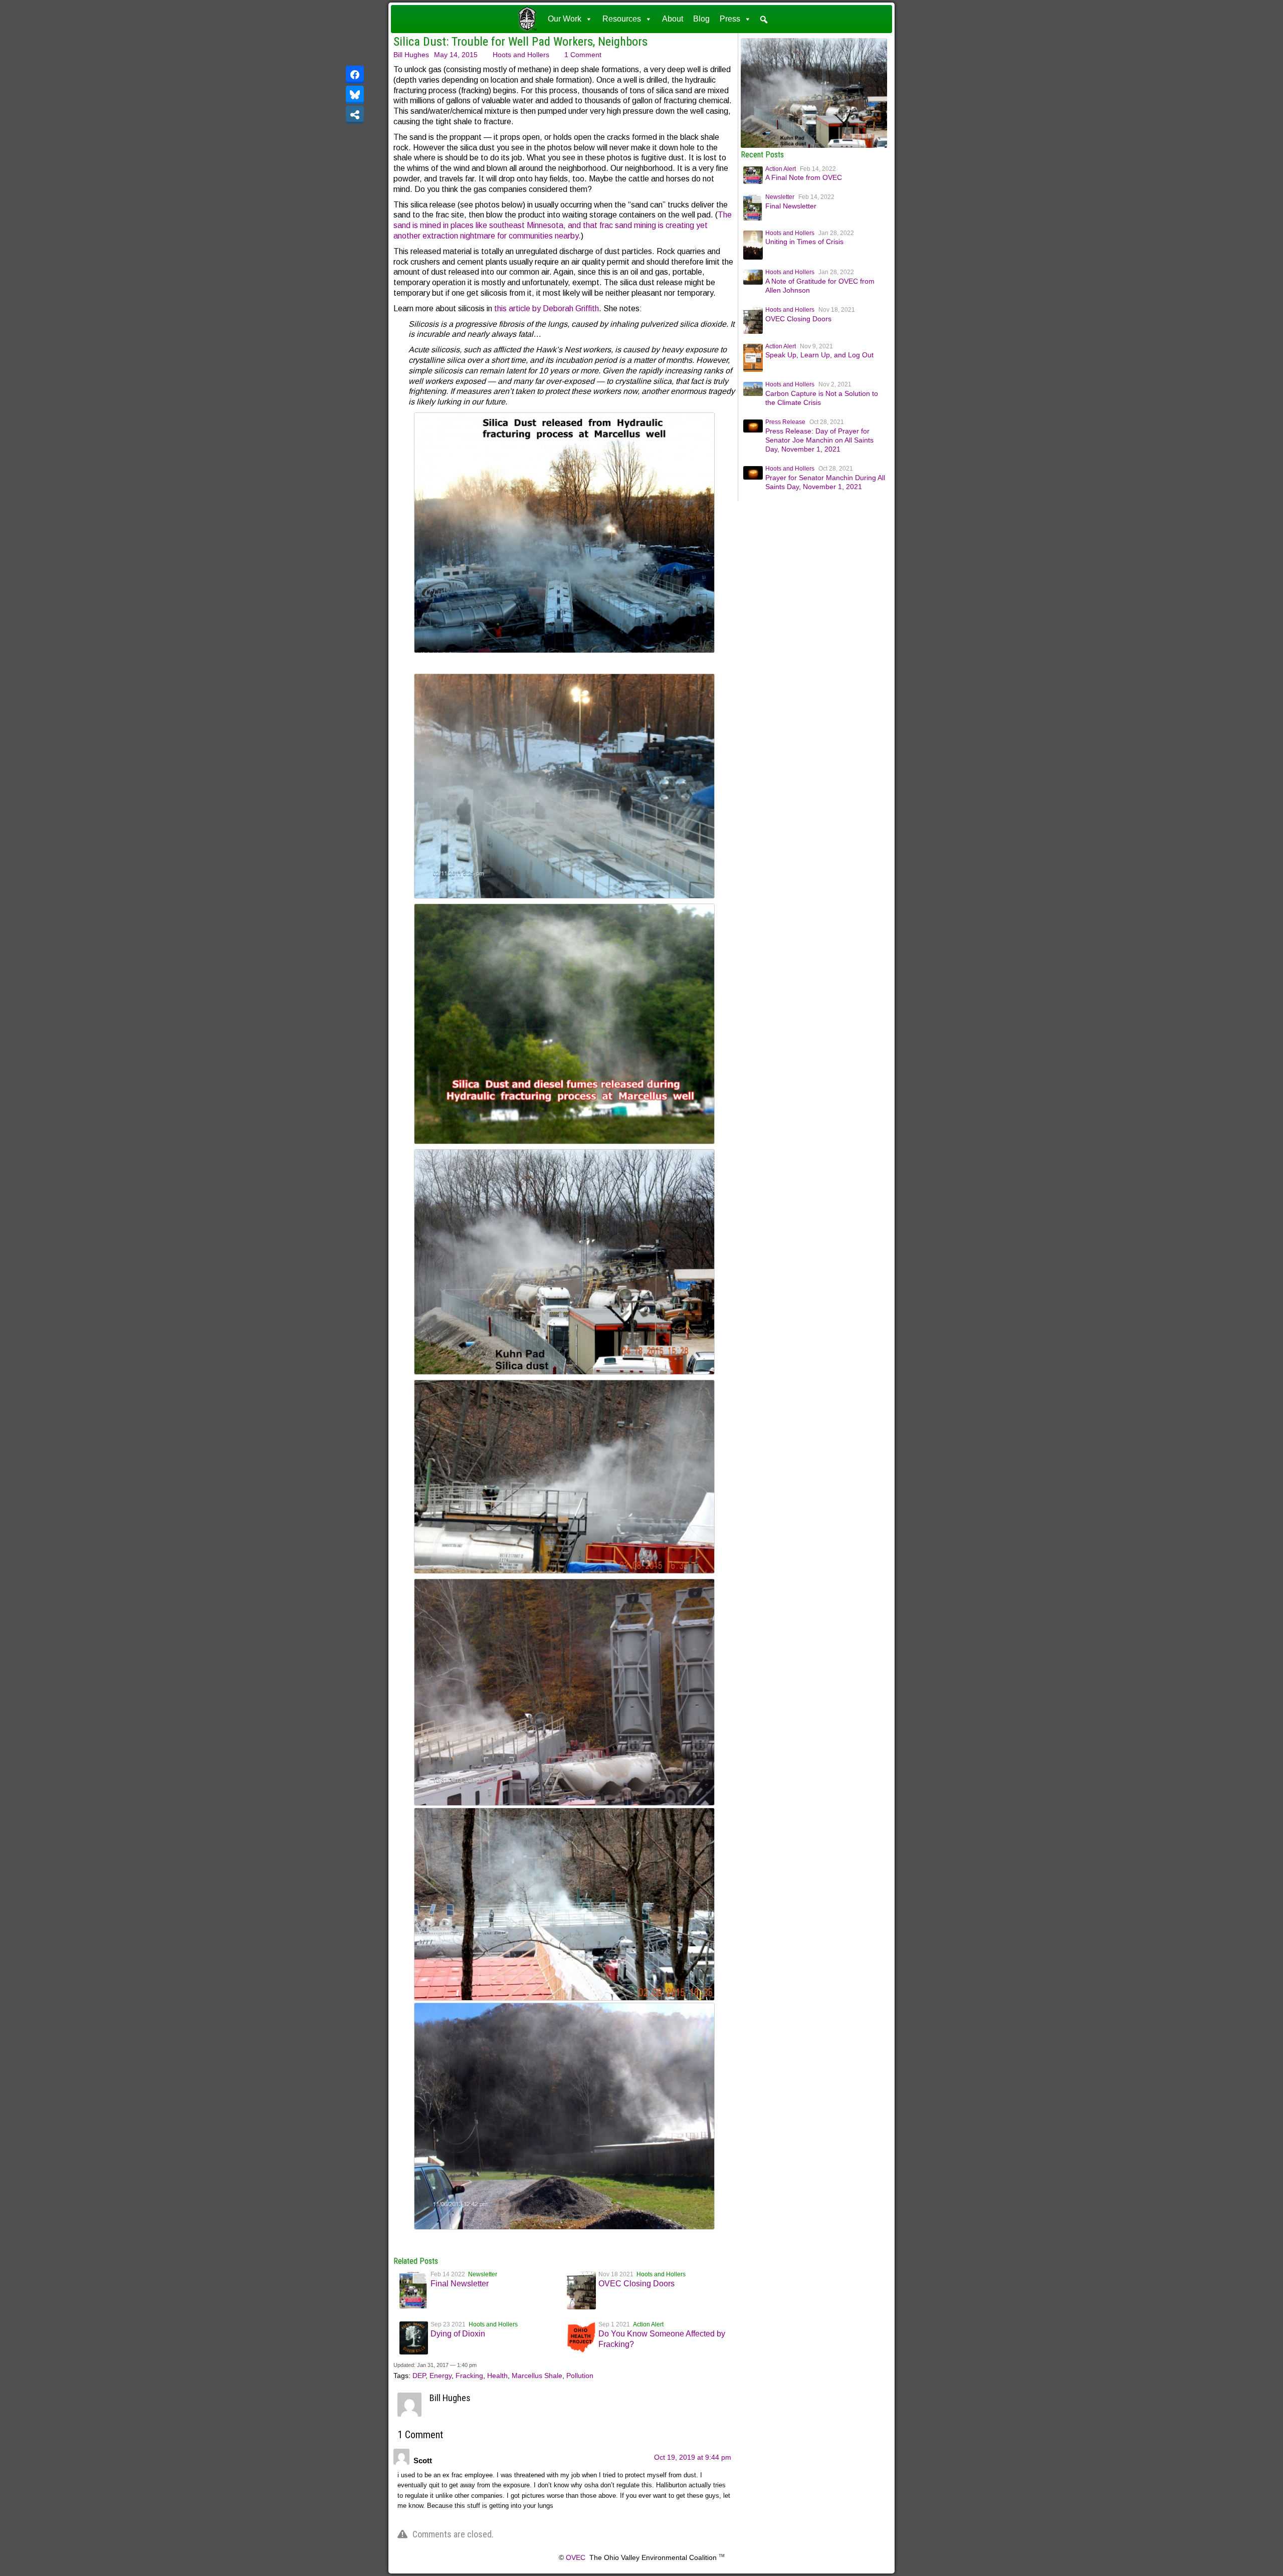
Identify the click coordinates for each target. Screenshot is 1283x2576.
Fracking (469, 2376)
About (673, 19)
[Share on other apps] (355, 115)
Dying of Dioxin (458, 2334)
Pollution (580, 2376)
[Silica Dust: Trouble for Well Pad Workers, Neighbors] (814, 145)
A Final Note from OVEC (804, 177)
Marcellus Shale (537, 2376)
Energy (441, 2376)
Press (730, 19)
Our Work (565, 19)
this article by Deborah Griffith (547, 308)
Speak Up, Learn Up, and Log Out (819, 355)
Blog (701, 19)
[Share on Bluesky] (355, 95)
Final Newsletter (460, 2284)
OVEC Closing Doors (636, 2284)
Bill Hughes (411, 55)
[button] (764, 20)
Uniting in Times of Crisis (804, 242)
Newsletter (483, 2274)
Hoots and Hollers (521, 55)
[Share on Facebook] (355, 75)
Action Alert (648, 2324)
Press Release (785, 422)
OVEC (576, 2557)
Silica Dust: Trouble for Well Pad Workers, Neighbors (520, 42)
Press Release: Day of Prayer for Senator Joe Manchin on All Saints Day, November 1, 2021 (819, 440)
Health (497, 2376)
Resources (622, 19)
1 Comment (583, 55)
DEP (419, 2376)
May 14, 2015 (456, 55)
